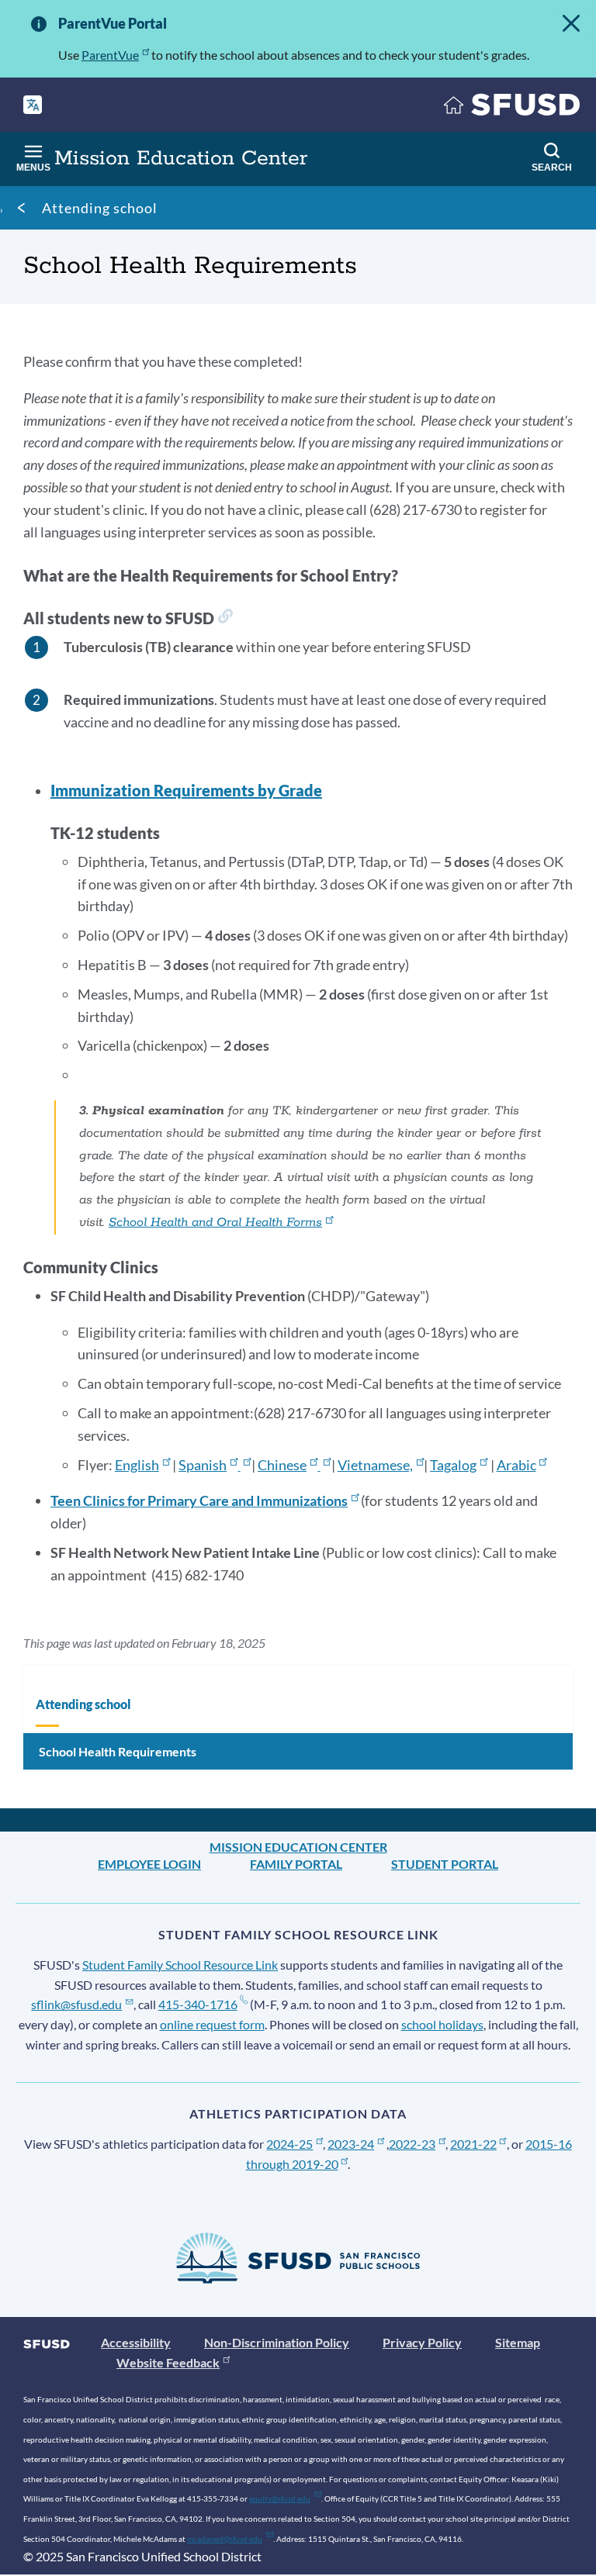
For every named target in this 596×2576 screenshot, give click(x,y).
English (137, 1465)
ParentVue (110, 55)
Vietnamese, (375, 1465)
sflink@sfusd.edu (76, 2004)
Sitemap (518, 2342)
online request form (212, 2024)
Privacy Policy (422, 2342)
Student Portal (445, 1864)
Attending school (100, 208)
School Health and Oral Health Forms (215, 1222)
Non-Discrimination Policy (277, 2342)
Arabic (516, 1465)
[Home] (512, 108)
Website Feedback (168, 2362)
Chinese (282, 1465)
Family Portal (296, 1864)
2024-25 (289, 2144)
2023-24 (351, 2144)
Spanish (203, 1465)
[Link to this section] (225, 618)
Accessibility (136, 2342)
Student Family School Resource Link (180, 1965)
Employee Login (149, 1864)
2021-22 (473, 2144)
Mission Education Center (298, 1847)
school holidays (442, 2024)
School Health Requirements (118, 1751)
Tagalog (453, 1465)
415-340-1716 (198, 2004)
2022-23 (412, 2144)
